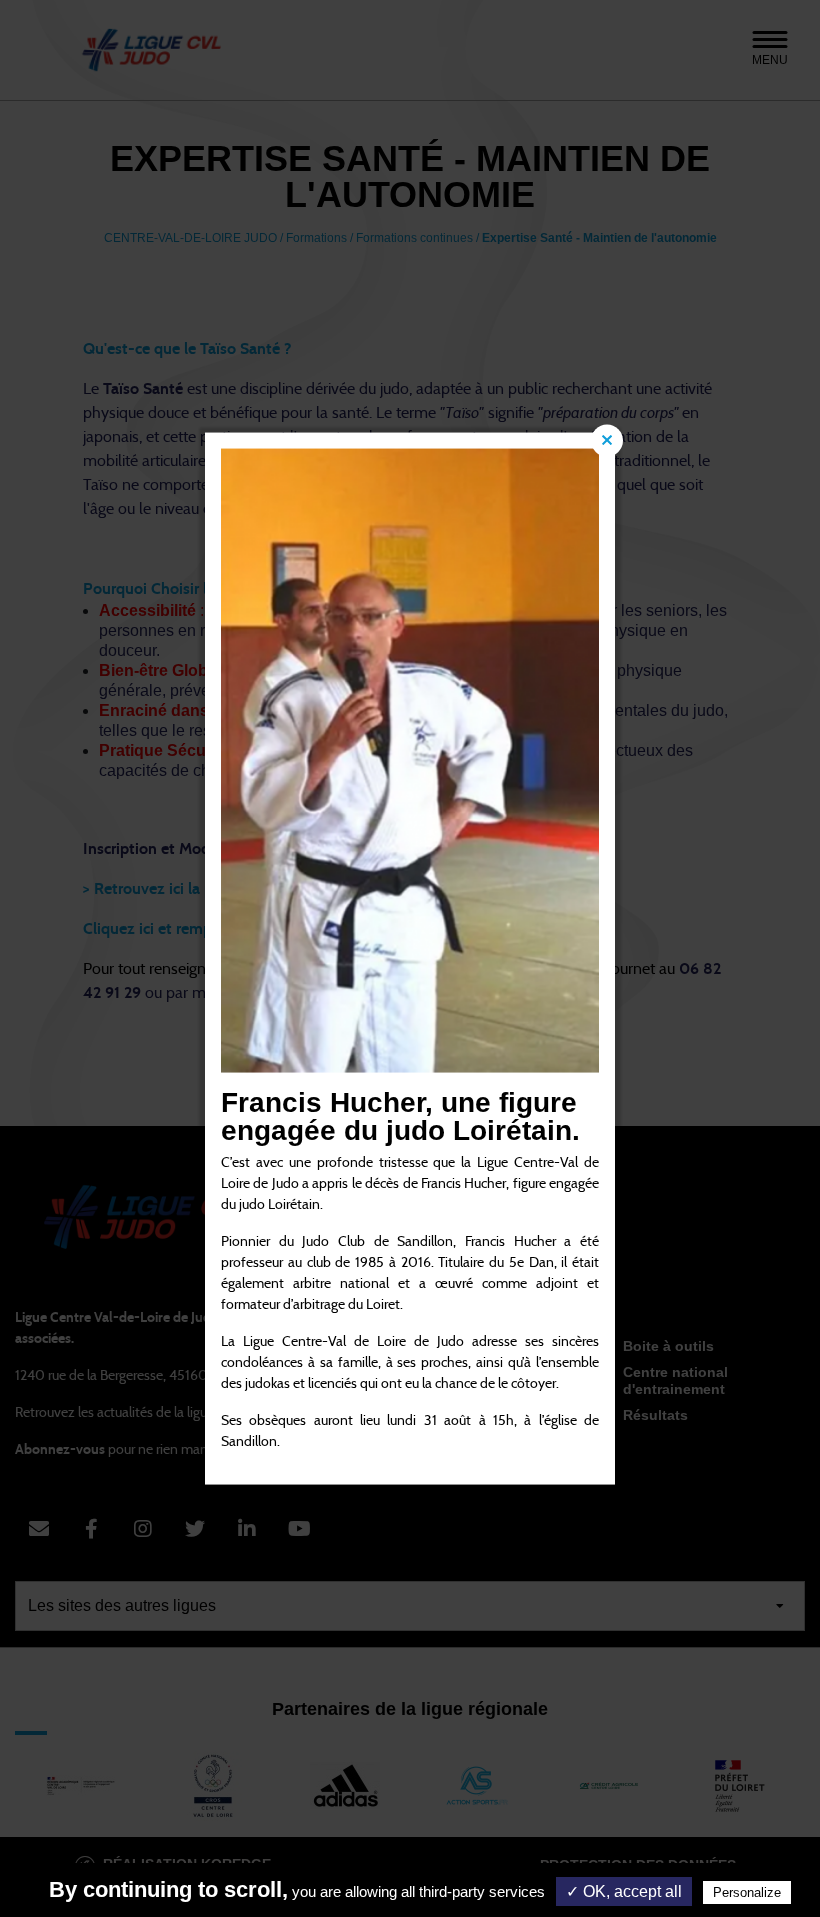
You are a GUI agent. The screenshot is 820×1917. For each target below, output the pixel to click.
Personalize (747, 1892)
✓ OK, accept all (624, 1891)
